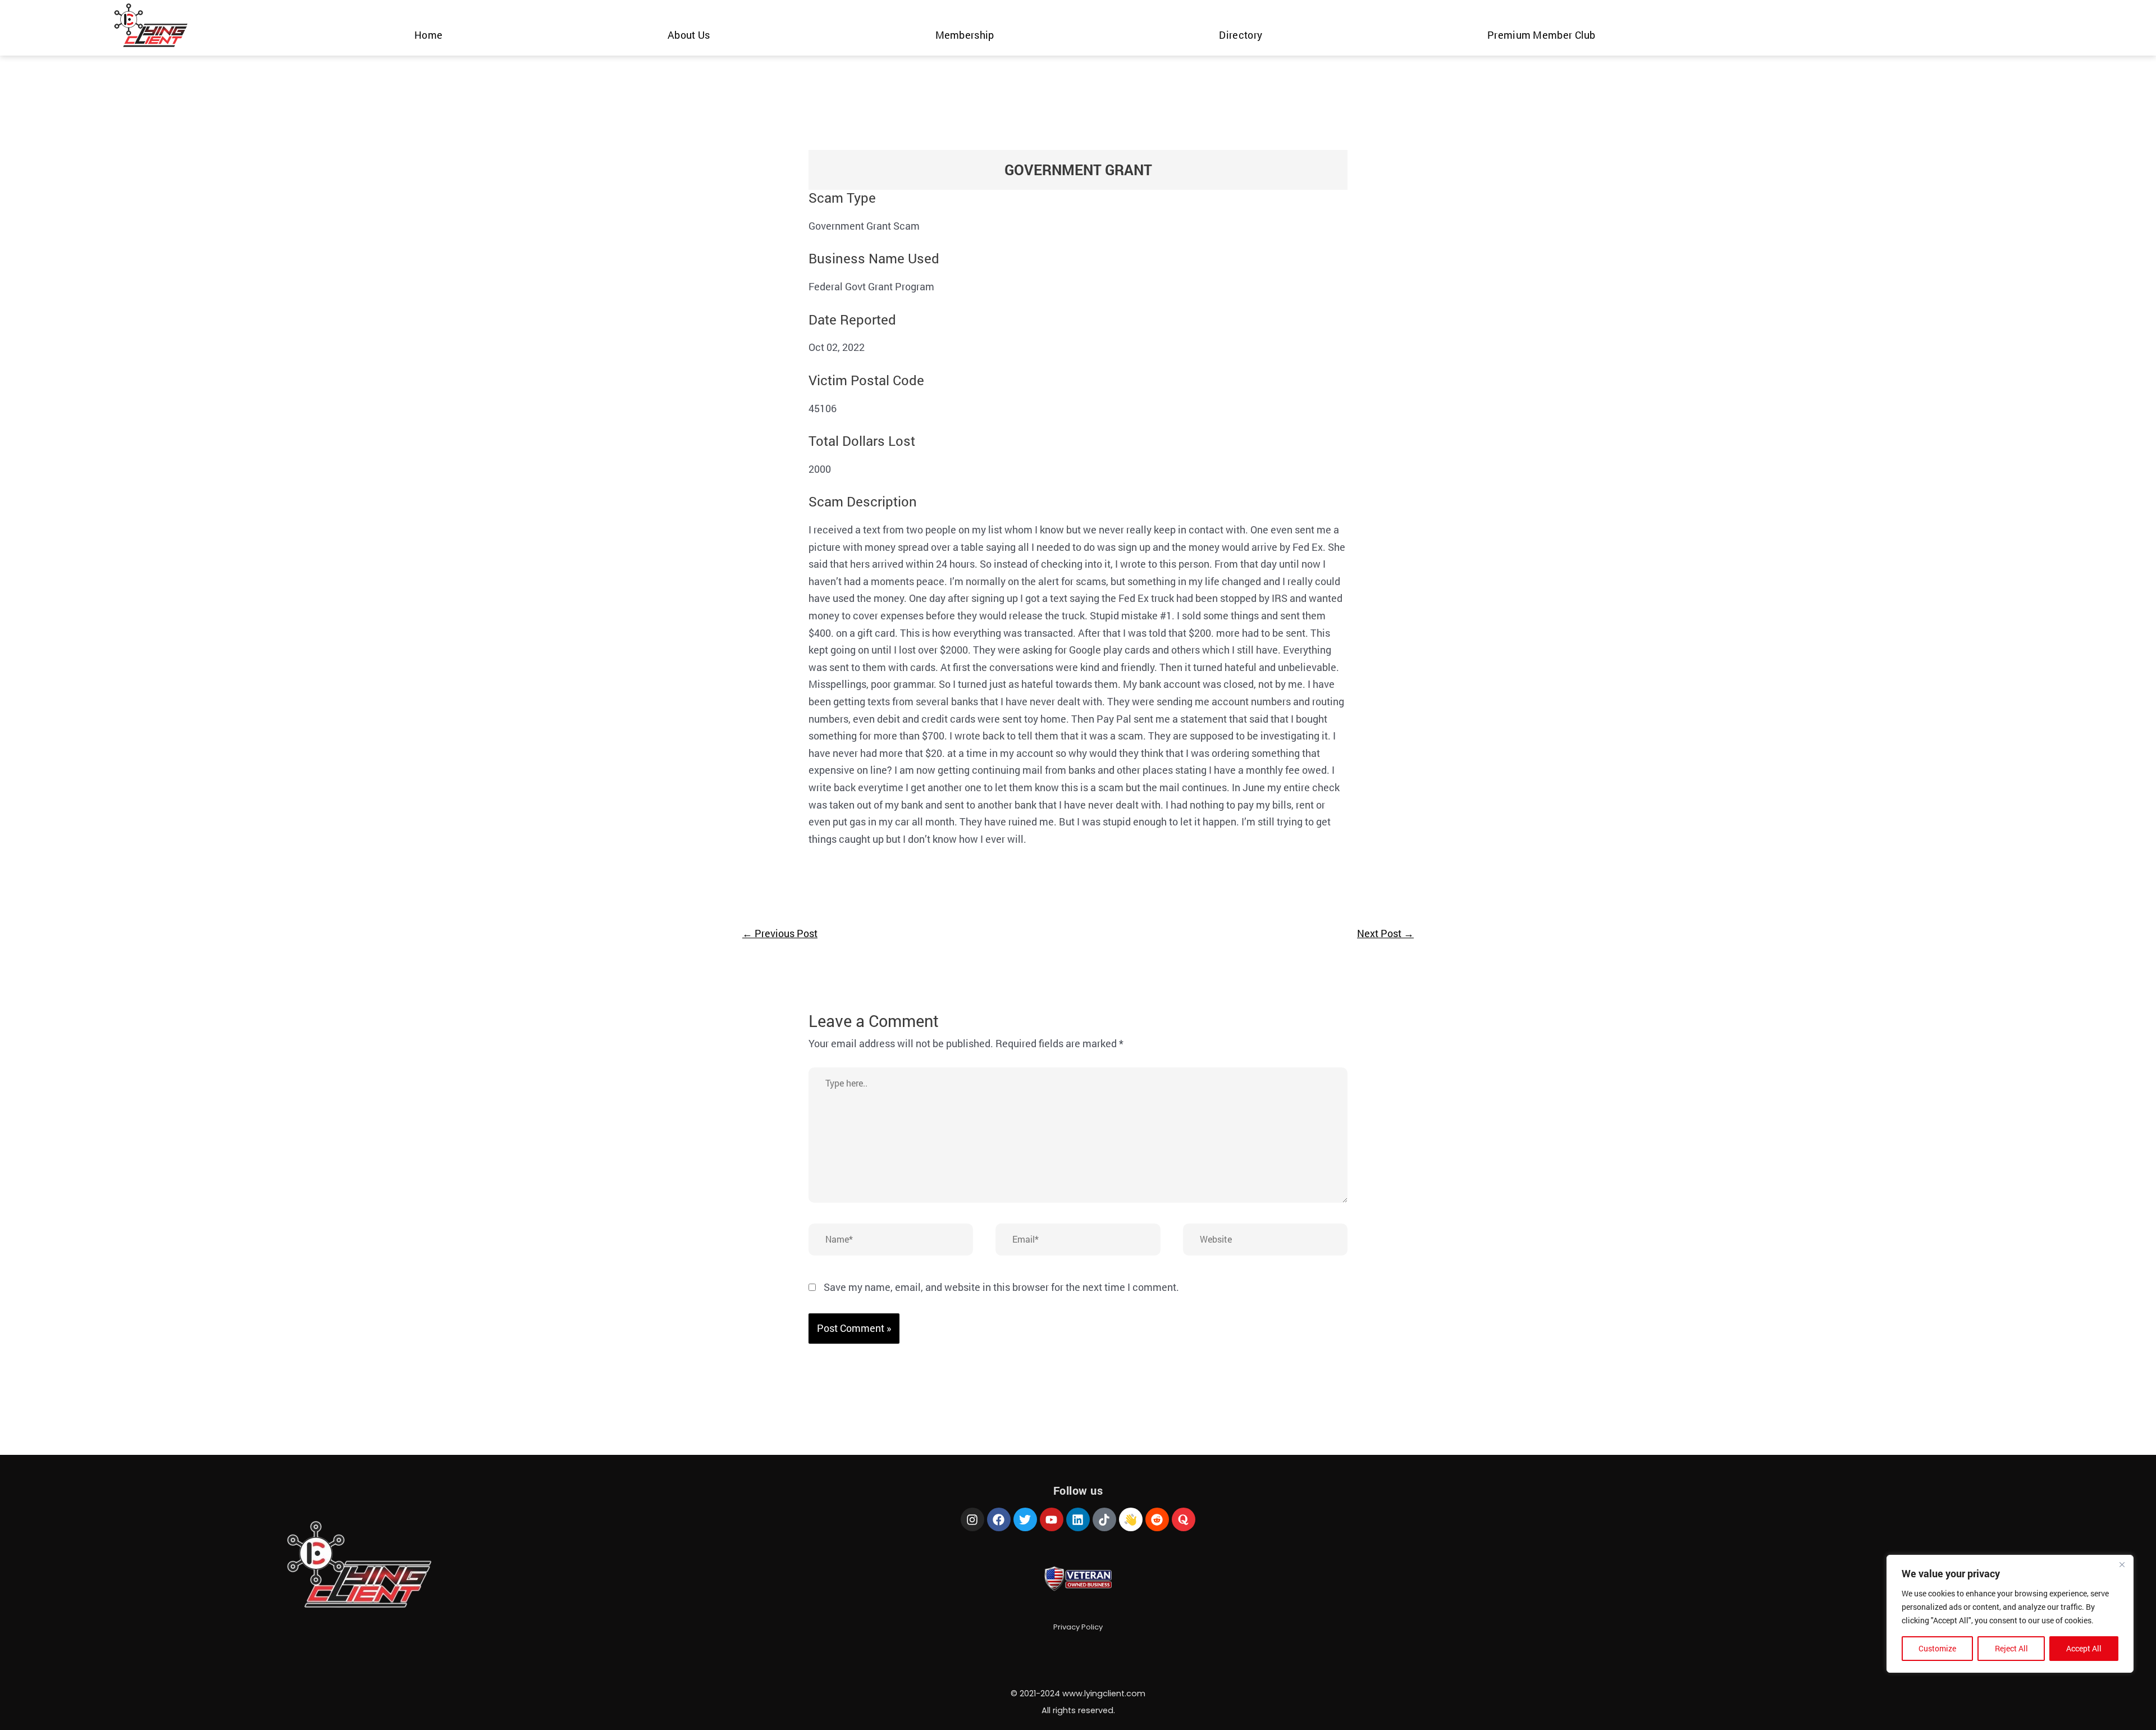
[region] (2010, 1614)
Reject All (2011, 1648)
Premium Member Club (1541, 35)
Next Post (1385, 933)
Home (428, 35)
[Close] (2122, 1564)
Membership (965, 35)
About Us (689, 35)
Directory (1241, 35)
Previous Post (780, 933)
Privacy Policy (1078, 1627)
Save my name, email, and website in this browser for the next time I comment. (1001, 1287)
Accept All (2084, 1648)
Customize (1937, 1648)
